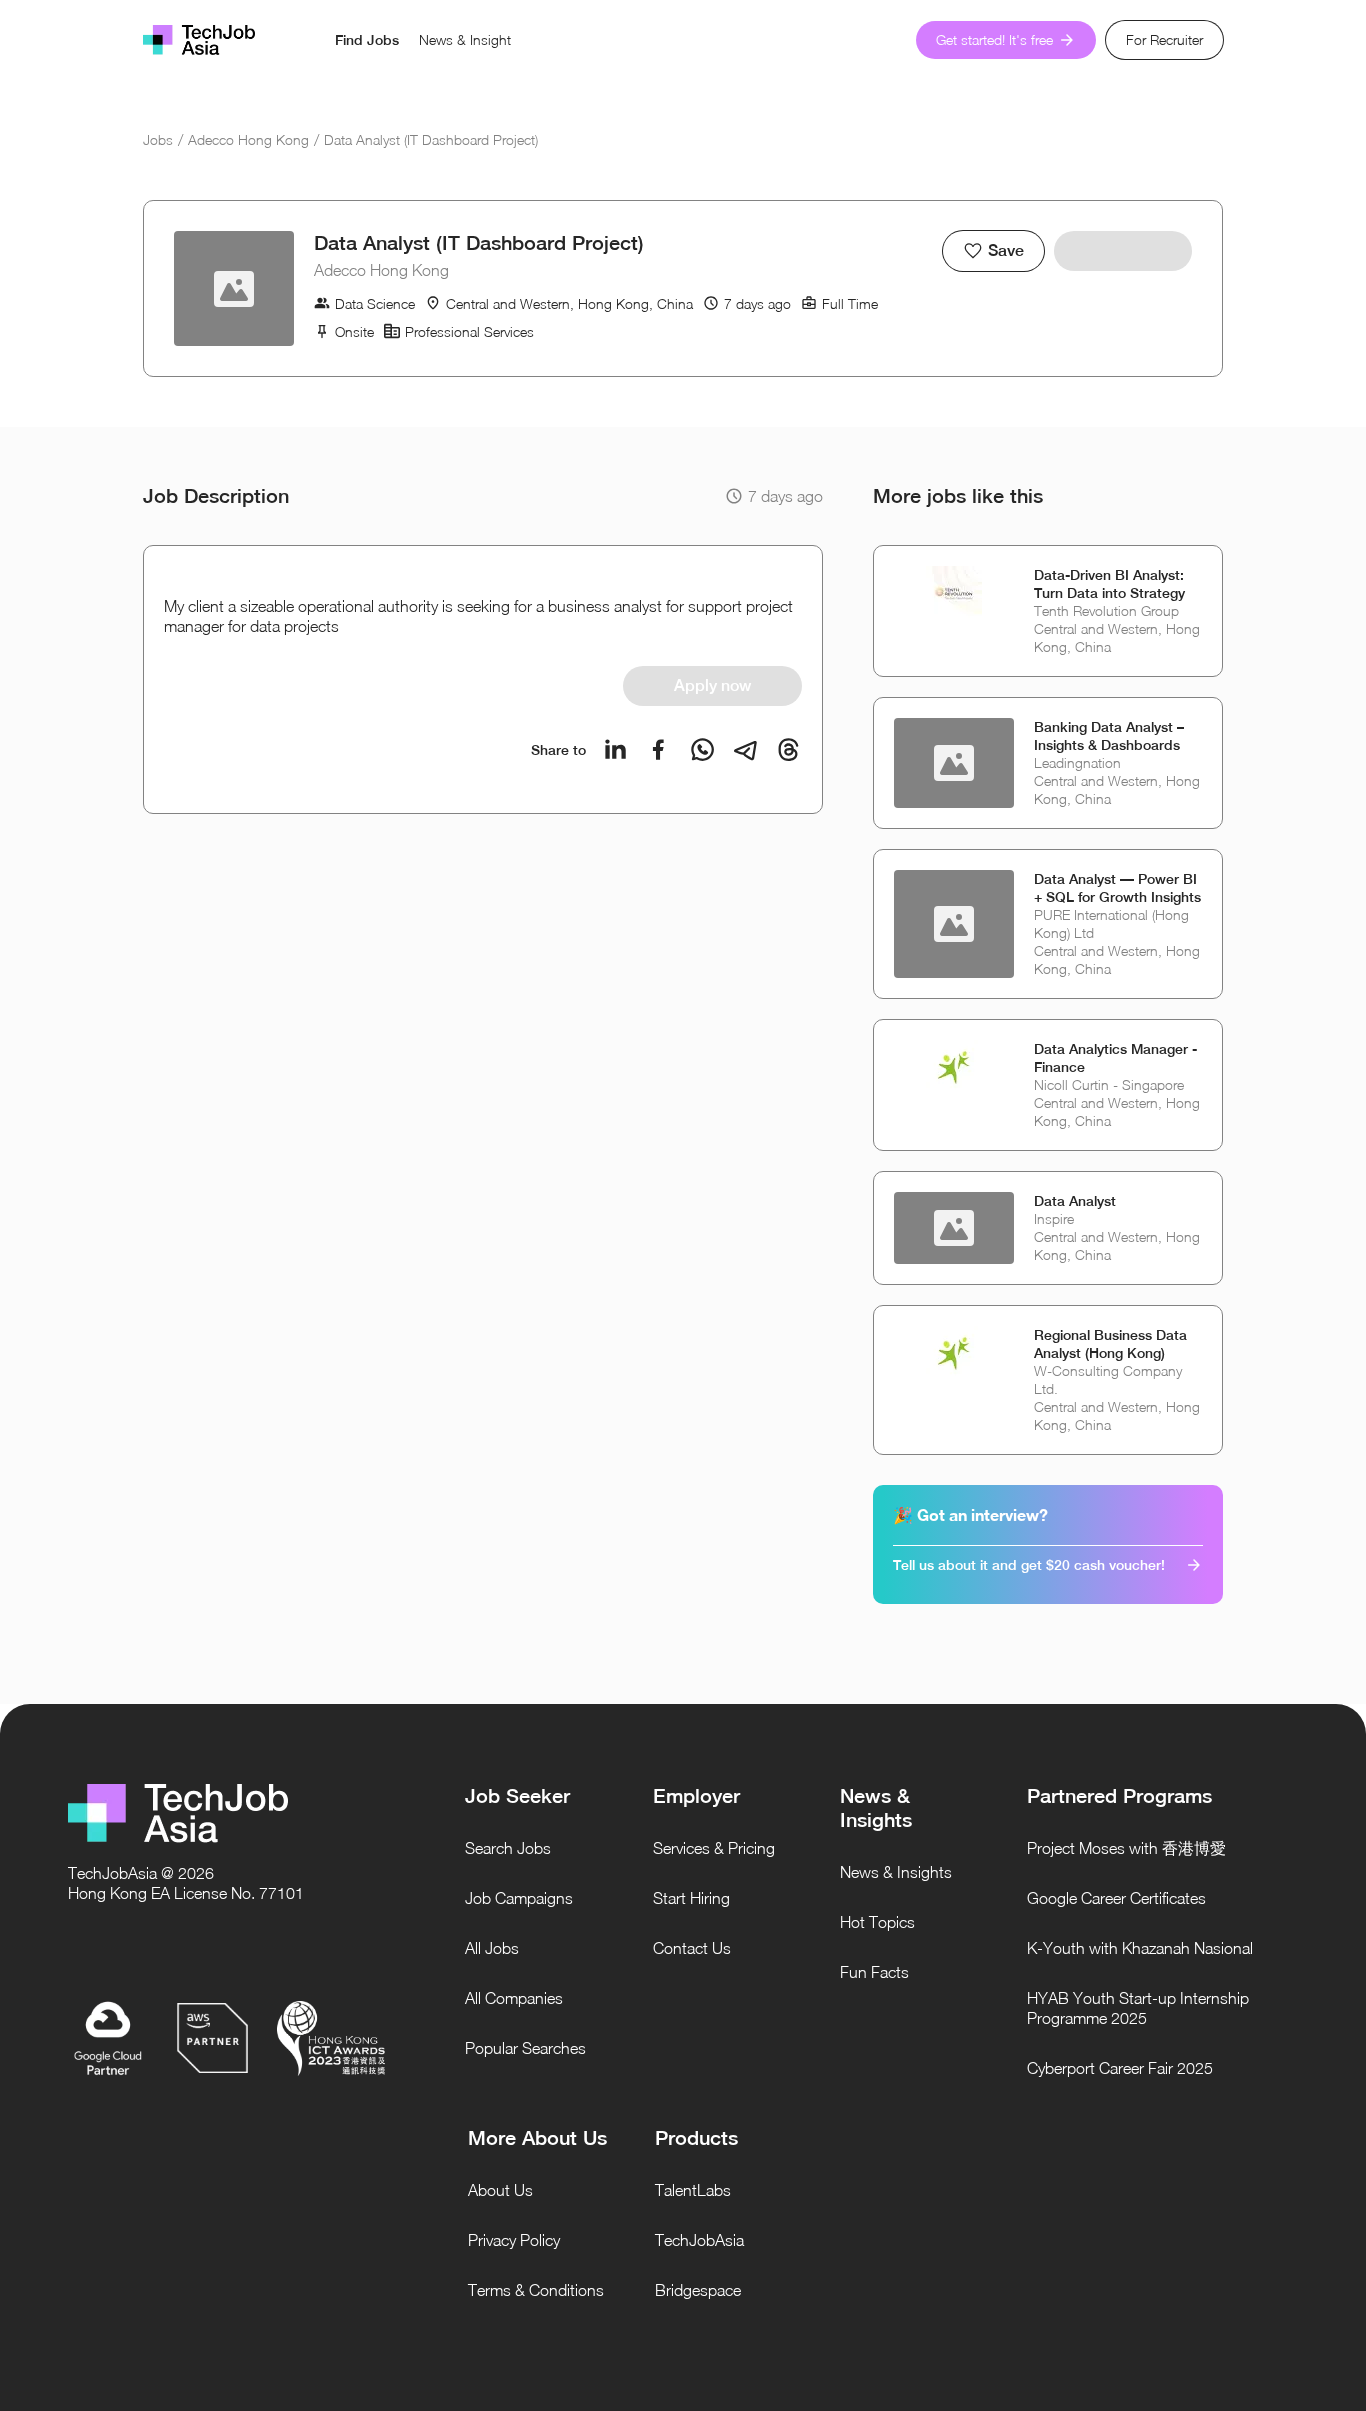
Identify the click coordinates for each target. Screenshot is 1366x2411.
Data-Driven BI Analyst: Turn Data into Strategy (1109, 584)
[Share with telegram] (745, 749)
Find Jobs (367, 40)
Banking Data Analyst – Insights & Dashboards (1109, 736)
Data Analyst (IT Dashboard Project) (431, 139)
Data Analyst (1075, 1201)
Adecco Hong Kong (248, 139)
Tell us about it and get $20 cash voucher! (1029, 1565)
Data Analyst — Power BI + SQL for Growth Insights (1117, 888)
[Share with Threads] (788, 749)
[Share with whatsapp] (702, 749)
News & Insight (465, 39)
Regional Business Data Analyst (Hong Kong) (1110, 1344)
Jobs (158, 139)
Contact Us (692, 1948)
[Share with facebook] (658, 749)
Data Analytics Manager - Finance (1115, 1058)
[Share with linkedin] (615, 749)
